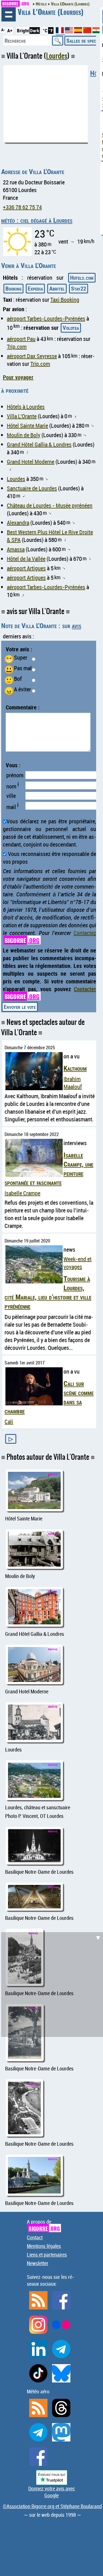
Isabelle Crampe (22, 1193)
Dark (35, 30)
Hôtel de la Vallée (26, 559)
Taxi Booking (65, 300)
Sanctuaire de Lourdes (32, 488)
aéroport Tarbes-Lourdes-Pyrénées (46, 318)
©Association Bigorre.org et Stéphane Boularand (52, 2506)
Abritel (57, 288)
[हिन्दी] (96, 31)
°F (51, 30)
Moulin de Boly (24, 435)
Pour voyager (18, 377)
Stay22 (79, 288)
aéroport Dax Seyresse (32, 356)
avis (77, 626)
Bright (23, 30)
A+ (10, 30)
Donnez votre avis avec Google (52, 2492)
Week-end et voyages (78, 1263)
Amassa (16, 549)
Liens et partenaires (47, 2255)
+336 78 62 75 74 (22, 207)
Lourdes (57, 56)
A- (3, 30)
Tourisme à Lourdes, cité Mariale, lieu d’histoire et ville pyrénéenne (48, 1292)
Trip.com (17, 347)
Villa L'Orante (22, 416)
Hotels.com (82, 278)
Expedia (35, 288)
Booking (13, 288)
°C (45, 30)
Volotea (71, 328)
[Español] (79, 31)
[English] (70, 31)
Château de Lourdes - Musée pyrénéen (50, 505)
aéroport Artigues (26, 568)
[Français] (60, 32)
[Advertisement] (51, 1984)
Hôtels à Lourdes (26, 407)
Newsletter (38, 2263)
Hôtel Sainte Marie (27, 426)
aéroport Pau (21, 339)
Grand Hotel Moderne (31, 462)
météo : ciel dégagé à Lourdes (37, 220)
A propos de (43, 2225)
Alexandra (18, 523)
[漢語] (87, 31)
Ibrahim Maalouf (73, 1083)
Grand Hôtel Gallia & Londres (39, 444)
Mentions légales (44, 2246)
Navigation (9, 14)
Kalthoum (75, 1068)
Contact (35, 2237)
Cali (9, 1422)
